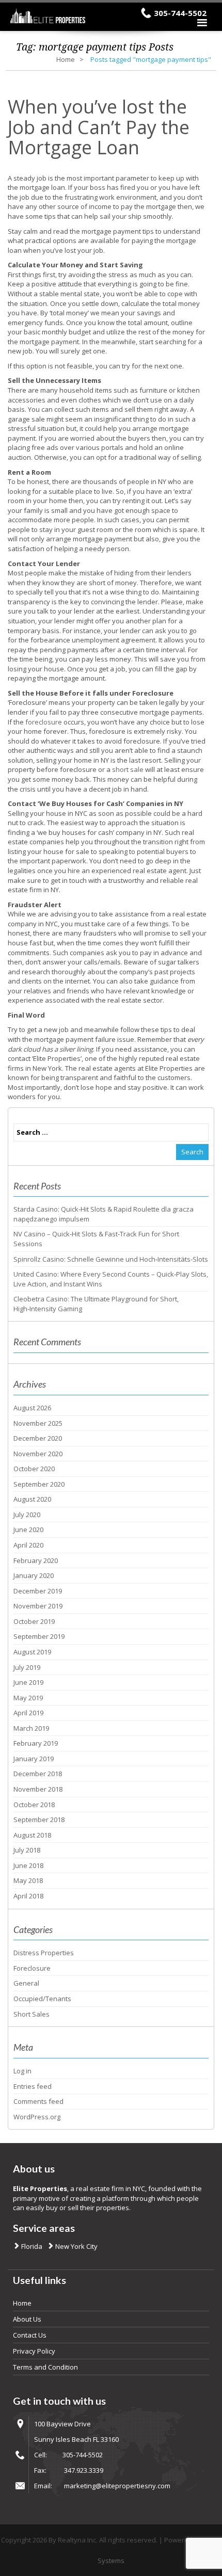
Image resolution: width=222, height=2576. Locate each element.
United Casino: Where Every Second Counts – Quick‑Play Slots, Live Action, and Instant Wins (111, 1279)
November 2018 (38, 1789)
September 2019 (39, 1636)
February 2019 (36, 1743)
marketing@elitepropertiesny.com (117, 2486)
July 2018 (27, 1850)
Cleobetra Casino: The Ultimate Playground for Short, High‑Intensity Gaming (96, 1304)
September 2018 (39, 1820)
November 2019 (38, 1606)
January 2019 (34, 1759)
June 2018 (28, 1865)
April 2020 (28, 1545)
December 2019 (38, 1591)
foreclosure (44, 722)
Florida (31, 2246)
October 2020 (34, 1469)
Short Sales (31, 2014)
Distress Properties (44, 1953)
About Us (27, 2319)
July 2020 (27, 1515)
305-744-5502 (180, 13)
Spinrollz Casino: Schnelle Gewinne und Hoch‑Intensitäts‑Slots (111, 1259)
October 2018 (34, 1805)
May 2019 (28, 1698)
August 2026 (32, 1408)
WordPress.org (37, 2117)
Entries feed (33, 2086)
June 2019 (28, 1682)
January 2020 (34, 1575)
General (26, 1983)
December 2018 (38, 1774)
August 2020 (32, 1499)
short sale (128, 769)
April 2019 (28, 1713)
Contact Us (30, 2335)
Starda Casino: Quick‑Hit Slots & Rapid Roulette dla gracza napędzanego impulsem (104, 1214)
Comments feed (38, 2101)
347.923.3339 (84, 2470)
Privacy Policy (34, 2351)
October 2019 (34, 1621)
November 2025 (38, 1423)
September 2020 (39, 1484)
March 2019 (31, 1728)
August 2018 (32, 1835)
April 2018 (28, 1896)
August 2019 (32, 1652)
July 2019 (27, 1667)
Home (66, 59)
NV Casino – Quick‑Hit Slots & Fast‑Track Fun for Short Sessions (96, 1239)
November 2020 (38, 1454)
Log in (22, 2071)
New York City (76, 2246)
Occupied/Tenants (42, 1999)
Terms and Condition (45, 2367)
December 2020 (38, 1438)
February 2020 (36, 1560)
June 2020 (28, 1530)
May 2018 (28, 1880)
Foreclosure (32, 1968)
